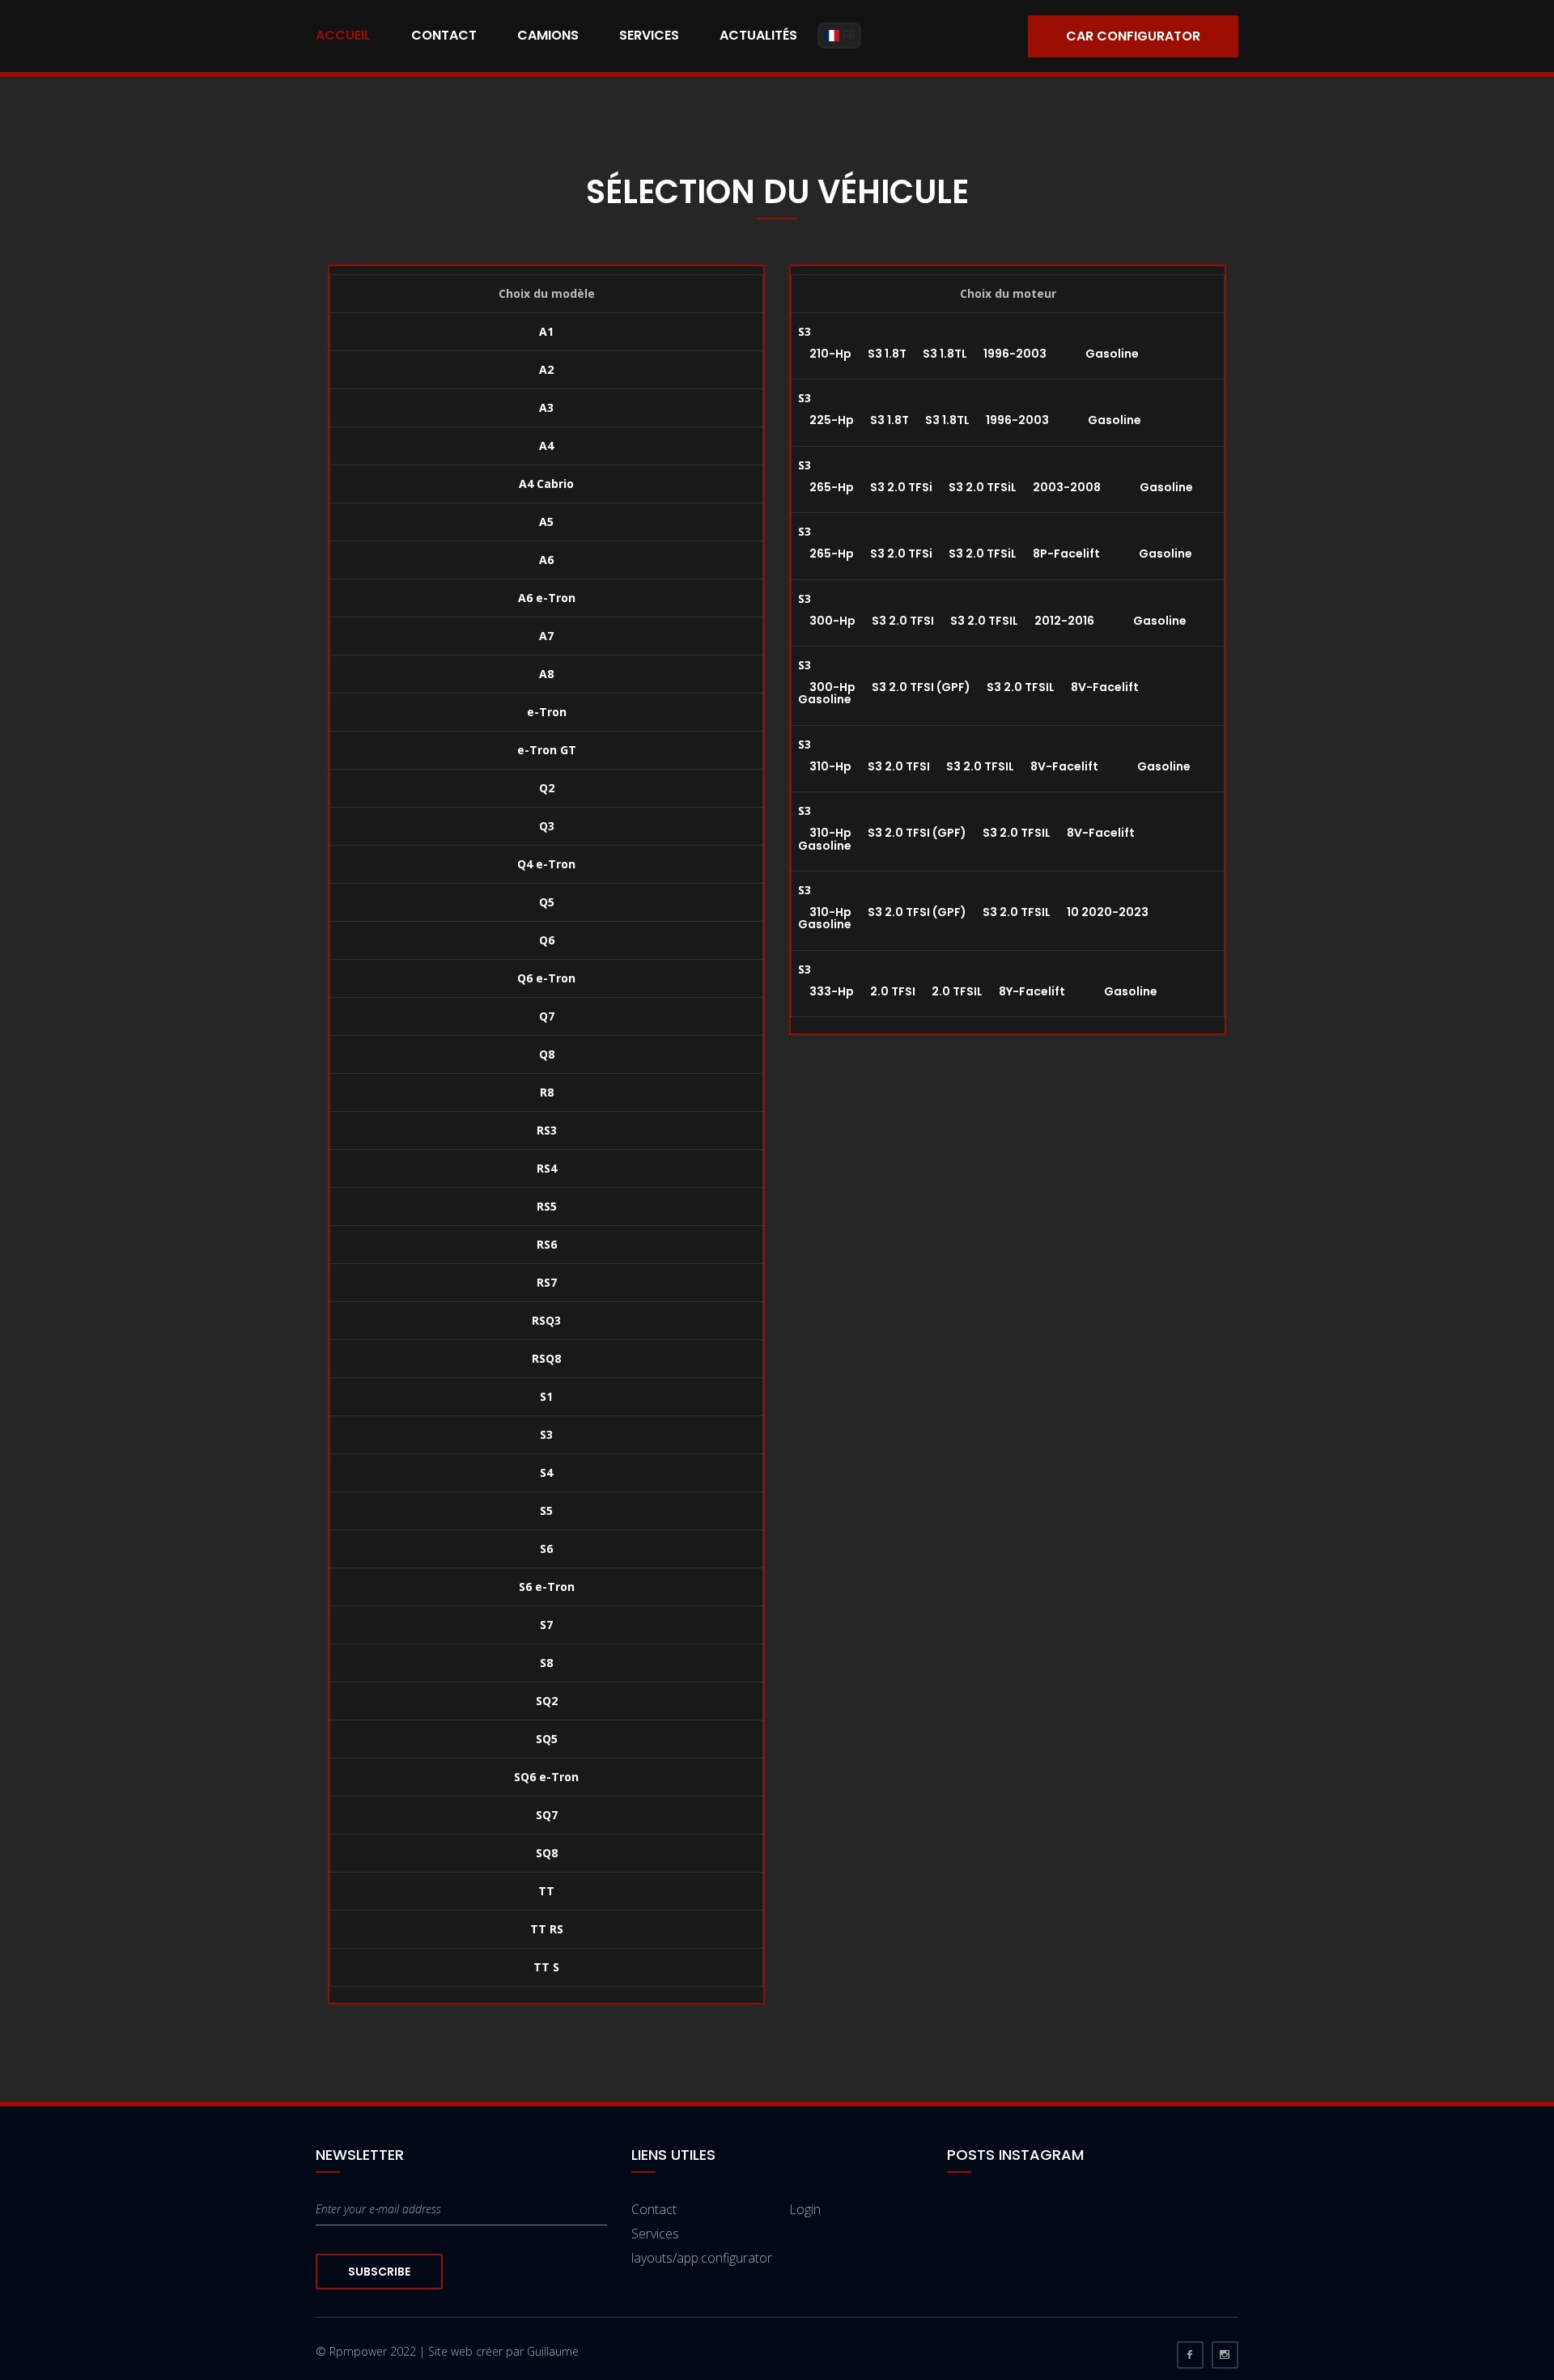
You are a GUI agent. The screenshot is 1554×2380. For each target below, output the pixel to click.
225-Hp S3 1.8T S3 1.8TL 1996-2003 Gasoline (970, 420)
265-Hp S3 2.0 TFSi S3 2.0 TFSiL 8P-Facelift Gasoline (995, 554)
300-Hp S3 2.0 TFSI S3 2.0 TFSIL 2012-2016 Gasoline (992, 621)
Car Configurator (1133, 36)
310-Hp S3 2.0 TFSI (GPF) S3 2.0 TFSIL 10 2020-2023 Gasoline (991, 918)
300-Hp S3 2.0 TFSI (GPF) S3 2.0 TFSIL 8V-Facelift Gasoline (987, 693)
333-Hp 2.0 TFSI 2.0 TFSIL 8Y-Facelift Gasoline (978, 991)
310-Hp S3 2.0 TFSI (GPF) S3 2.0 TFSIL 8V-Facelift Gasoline (985, 839)
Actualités (758, 35)
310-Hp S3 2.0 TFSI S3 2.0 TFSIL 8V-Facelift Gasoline (994, 766)
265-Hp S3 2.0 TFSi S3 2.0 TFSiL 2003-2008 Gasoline (996, 487)
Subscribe (379, 2272)
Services (649, 35)
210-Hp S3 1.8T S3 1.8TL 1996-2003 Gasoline (968, 354)
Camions (548, 35)
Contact (444, 35)
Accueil (343, 35)
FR (847, 35)
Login (805, 2209)
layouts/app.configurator (702, 2258)
